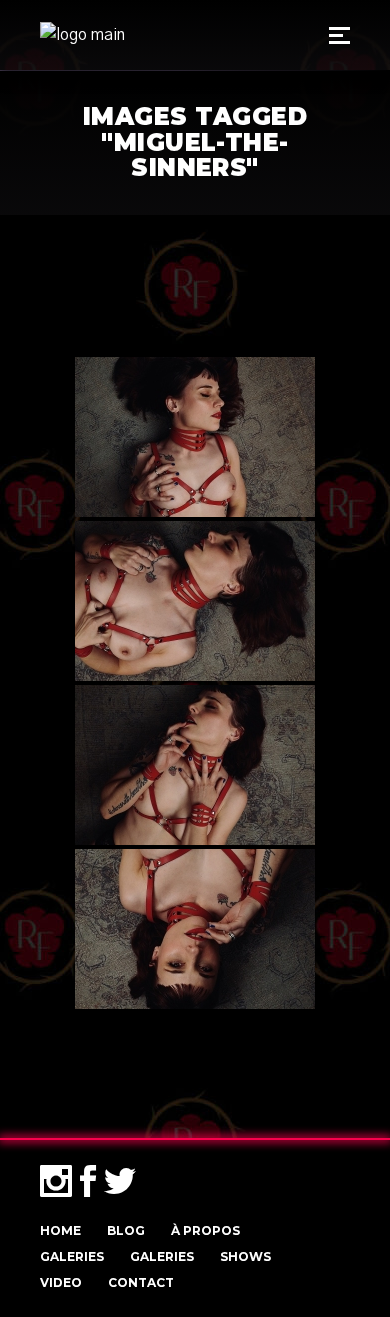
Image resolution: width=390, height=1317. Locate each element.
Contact (141, 1282)
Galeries (72, 1256)
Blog (126, 1230)
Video (61, 1282)
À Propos (205, 1230)
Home (60, 1230)
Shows (245, 1256)
